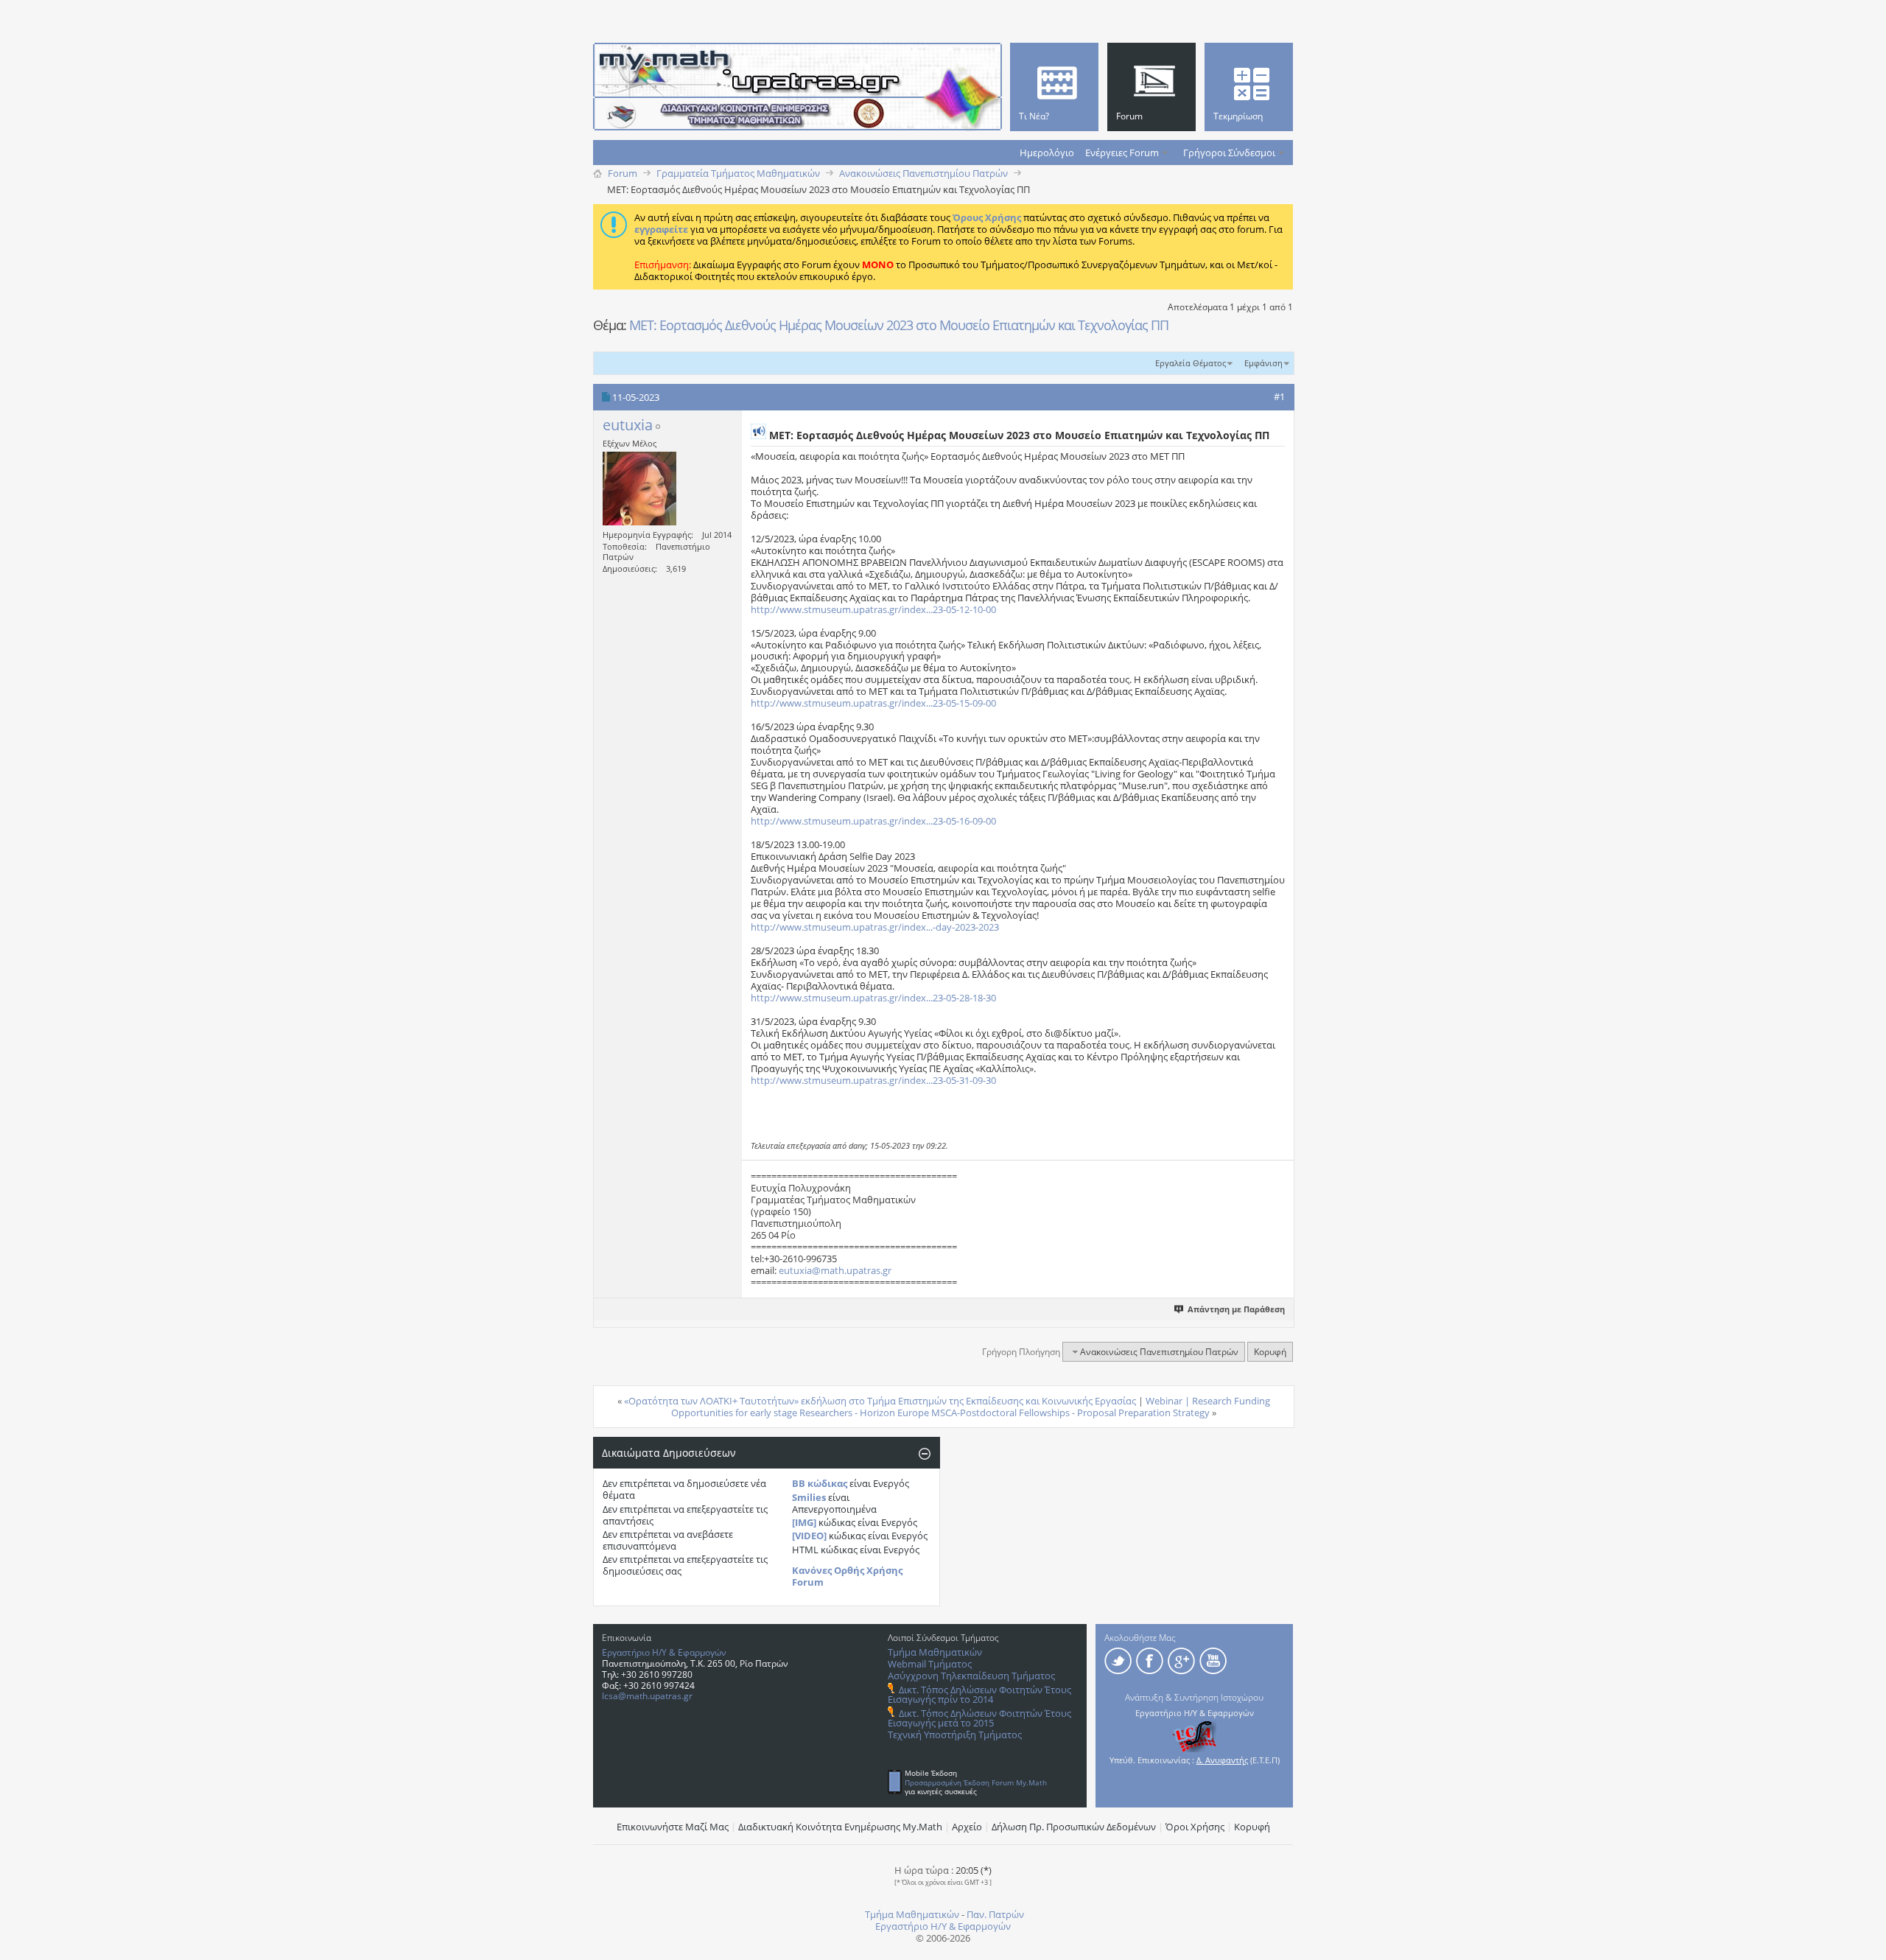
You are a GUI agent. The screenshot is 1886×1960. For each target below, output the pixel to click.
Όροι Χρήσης (1195, 1827)
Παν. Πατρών (995, 1914)
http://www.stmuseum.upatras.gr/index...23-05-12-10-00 (873, 609)
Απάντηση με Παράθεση (1236, 1309)
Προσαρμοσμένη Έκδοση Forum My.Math (976, 1782)
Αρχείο (967, 1827)
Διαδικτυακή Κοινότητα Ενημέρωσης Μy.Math (840, 1827)
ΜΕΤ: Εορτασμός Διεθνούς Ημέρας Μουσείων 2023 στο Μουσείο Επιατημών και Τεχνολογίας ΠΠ (899, 325)
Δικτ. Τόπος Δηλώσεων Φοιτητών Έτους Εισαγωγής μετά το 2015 (979, 1718)
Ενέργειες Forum (1122, 153)
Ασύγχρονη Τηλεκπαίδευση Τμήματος (971, 1676)
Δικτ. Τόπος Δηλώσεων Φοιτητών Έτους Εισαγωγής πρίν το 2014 (979, 1694)
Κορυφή (1270, 1352)
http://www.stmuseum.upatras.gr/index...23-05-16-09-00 (873, 821)
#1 (1279, 396)
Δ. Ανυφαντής (1222, 1760)
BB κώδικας (820, 1483)
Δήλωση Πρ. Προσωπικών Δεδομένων (1074, 1827)
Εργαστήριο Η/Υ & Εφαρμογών (664, 1652)
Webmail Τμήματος (930, 1664)
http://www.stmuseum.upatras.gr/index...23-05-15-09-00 (873, 703)
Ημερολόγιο (1047, 153)
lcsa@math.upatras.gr (647, 1696)
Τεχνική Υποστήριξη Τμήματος (955, 1735)
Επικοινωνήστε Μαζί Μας (673, 1827)
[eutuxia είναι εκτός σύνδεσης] (639, 489)
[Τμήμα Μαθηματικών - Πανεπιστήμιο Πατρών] (1834, 1942)
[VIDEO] (809, 1536)
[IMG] (804, 1522)
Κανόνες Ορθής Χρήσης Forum (847, 1576)
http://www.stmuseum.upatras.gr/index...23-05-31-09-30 (873, 1080)
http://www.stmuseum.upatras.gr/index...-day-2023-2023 (875, 927)
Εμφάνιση (1263, 363)
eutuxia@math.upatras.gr (835, 1270)
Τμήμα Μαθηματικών (935, 1652)
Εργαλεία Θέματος (1191, 363)
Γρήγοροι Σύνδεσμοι (1229, 153)
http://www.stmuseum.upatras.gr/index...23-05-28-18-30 (873, 998)
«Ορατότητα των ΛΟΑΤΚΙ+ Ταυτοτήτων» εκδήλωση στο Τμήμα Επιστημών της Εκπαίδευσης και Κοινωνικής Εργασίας (880, 1401)
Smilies (809, 1497)
